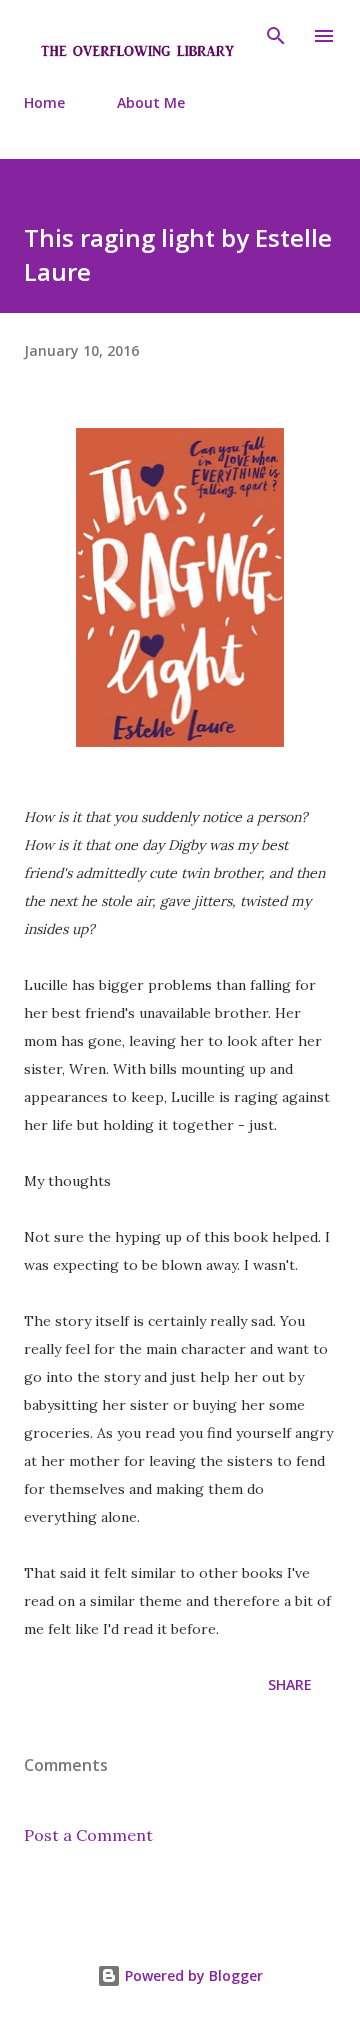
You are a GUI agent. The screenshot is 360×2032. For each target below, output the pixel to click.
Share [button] (290, 1684)
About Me (151, 102)
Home (44, 102)
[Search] (276, 36)
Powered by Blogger (192, 1975)
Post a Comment (88, 1835)
